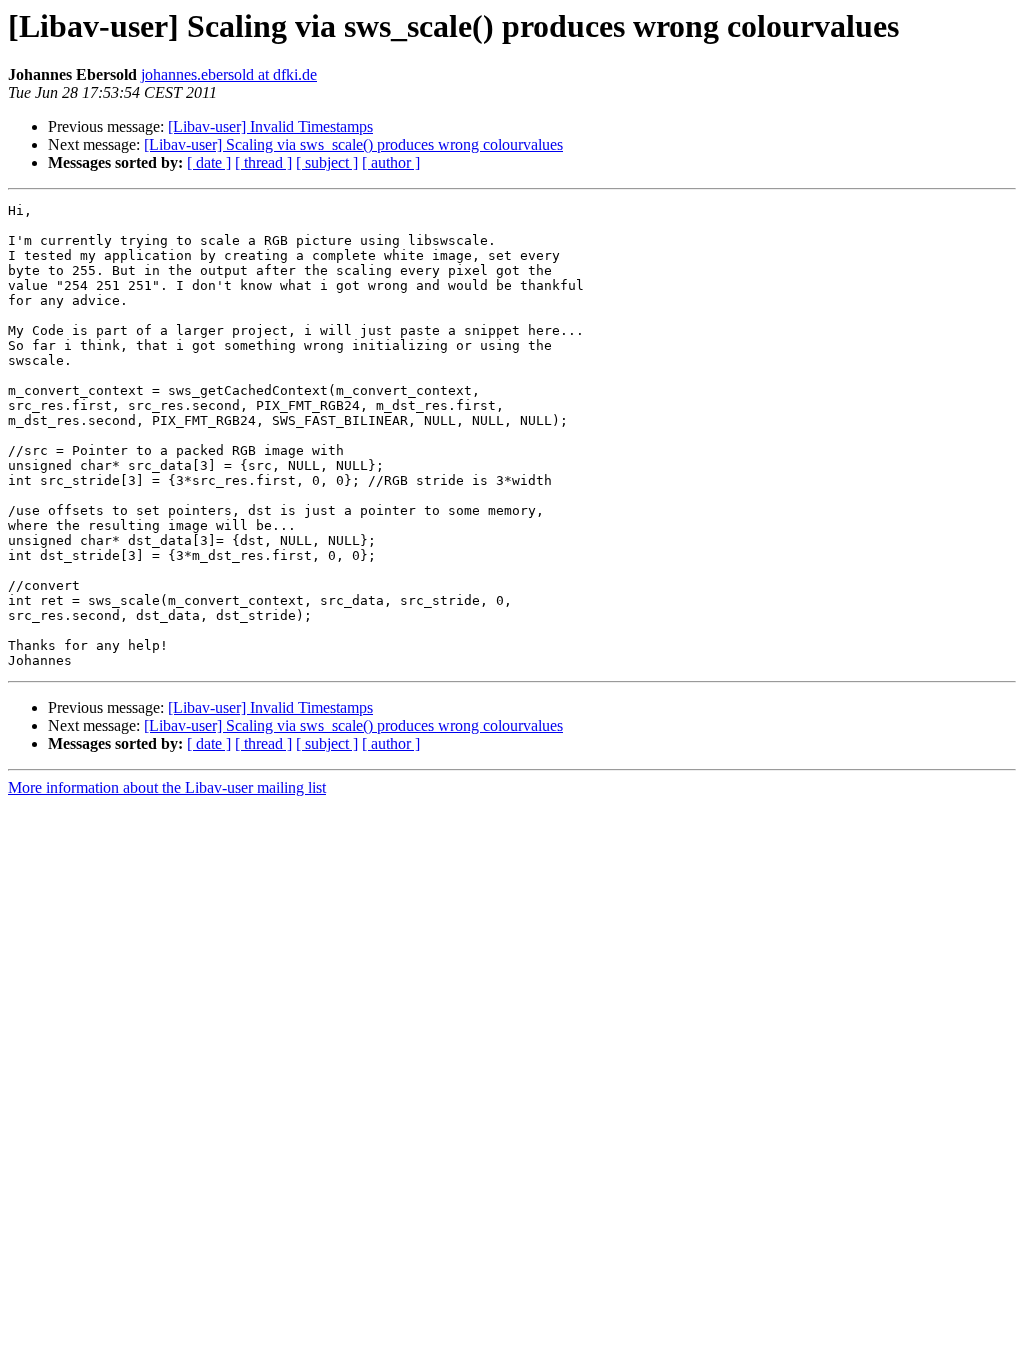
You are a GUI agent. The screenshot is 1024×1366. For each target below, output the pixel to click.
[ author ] (391, 162)
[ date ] (209, 162)
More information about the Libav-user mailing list (167, 787)
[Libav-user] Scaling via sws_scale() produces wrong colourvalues (353, 144)
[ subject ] (327, 162)
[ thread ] (263, 162)
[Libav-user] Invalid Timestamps (270, 126)
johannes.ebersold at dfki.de (229, 74)
